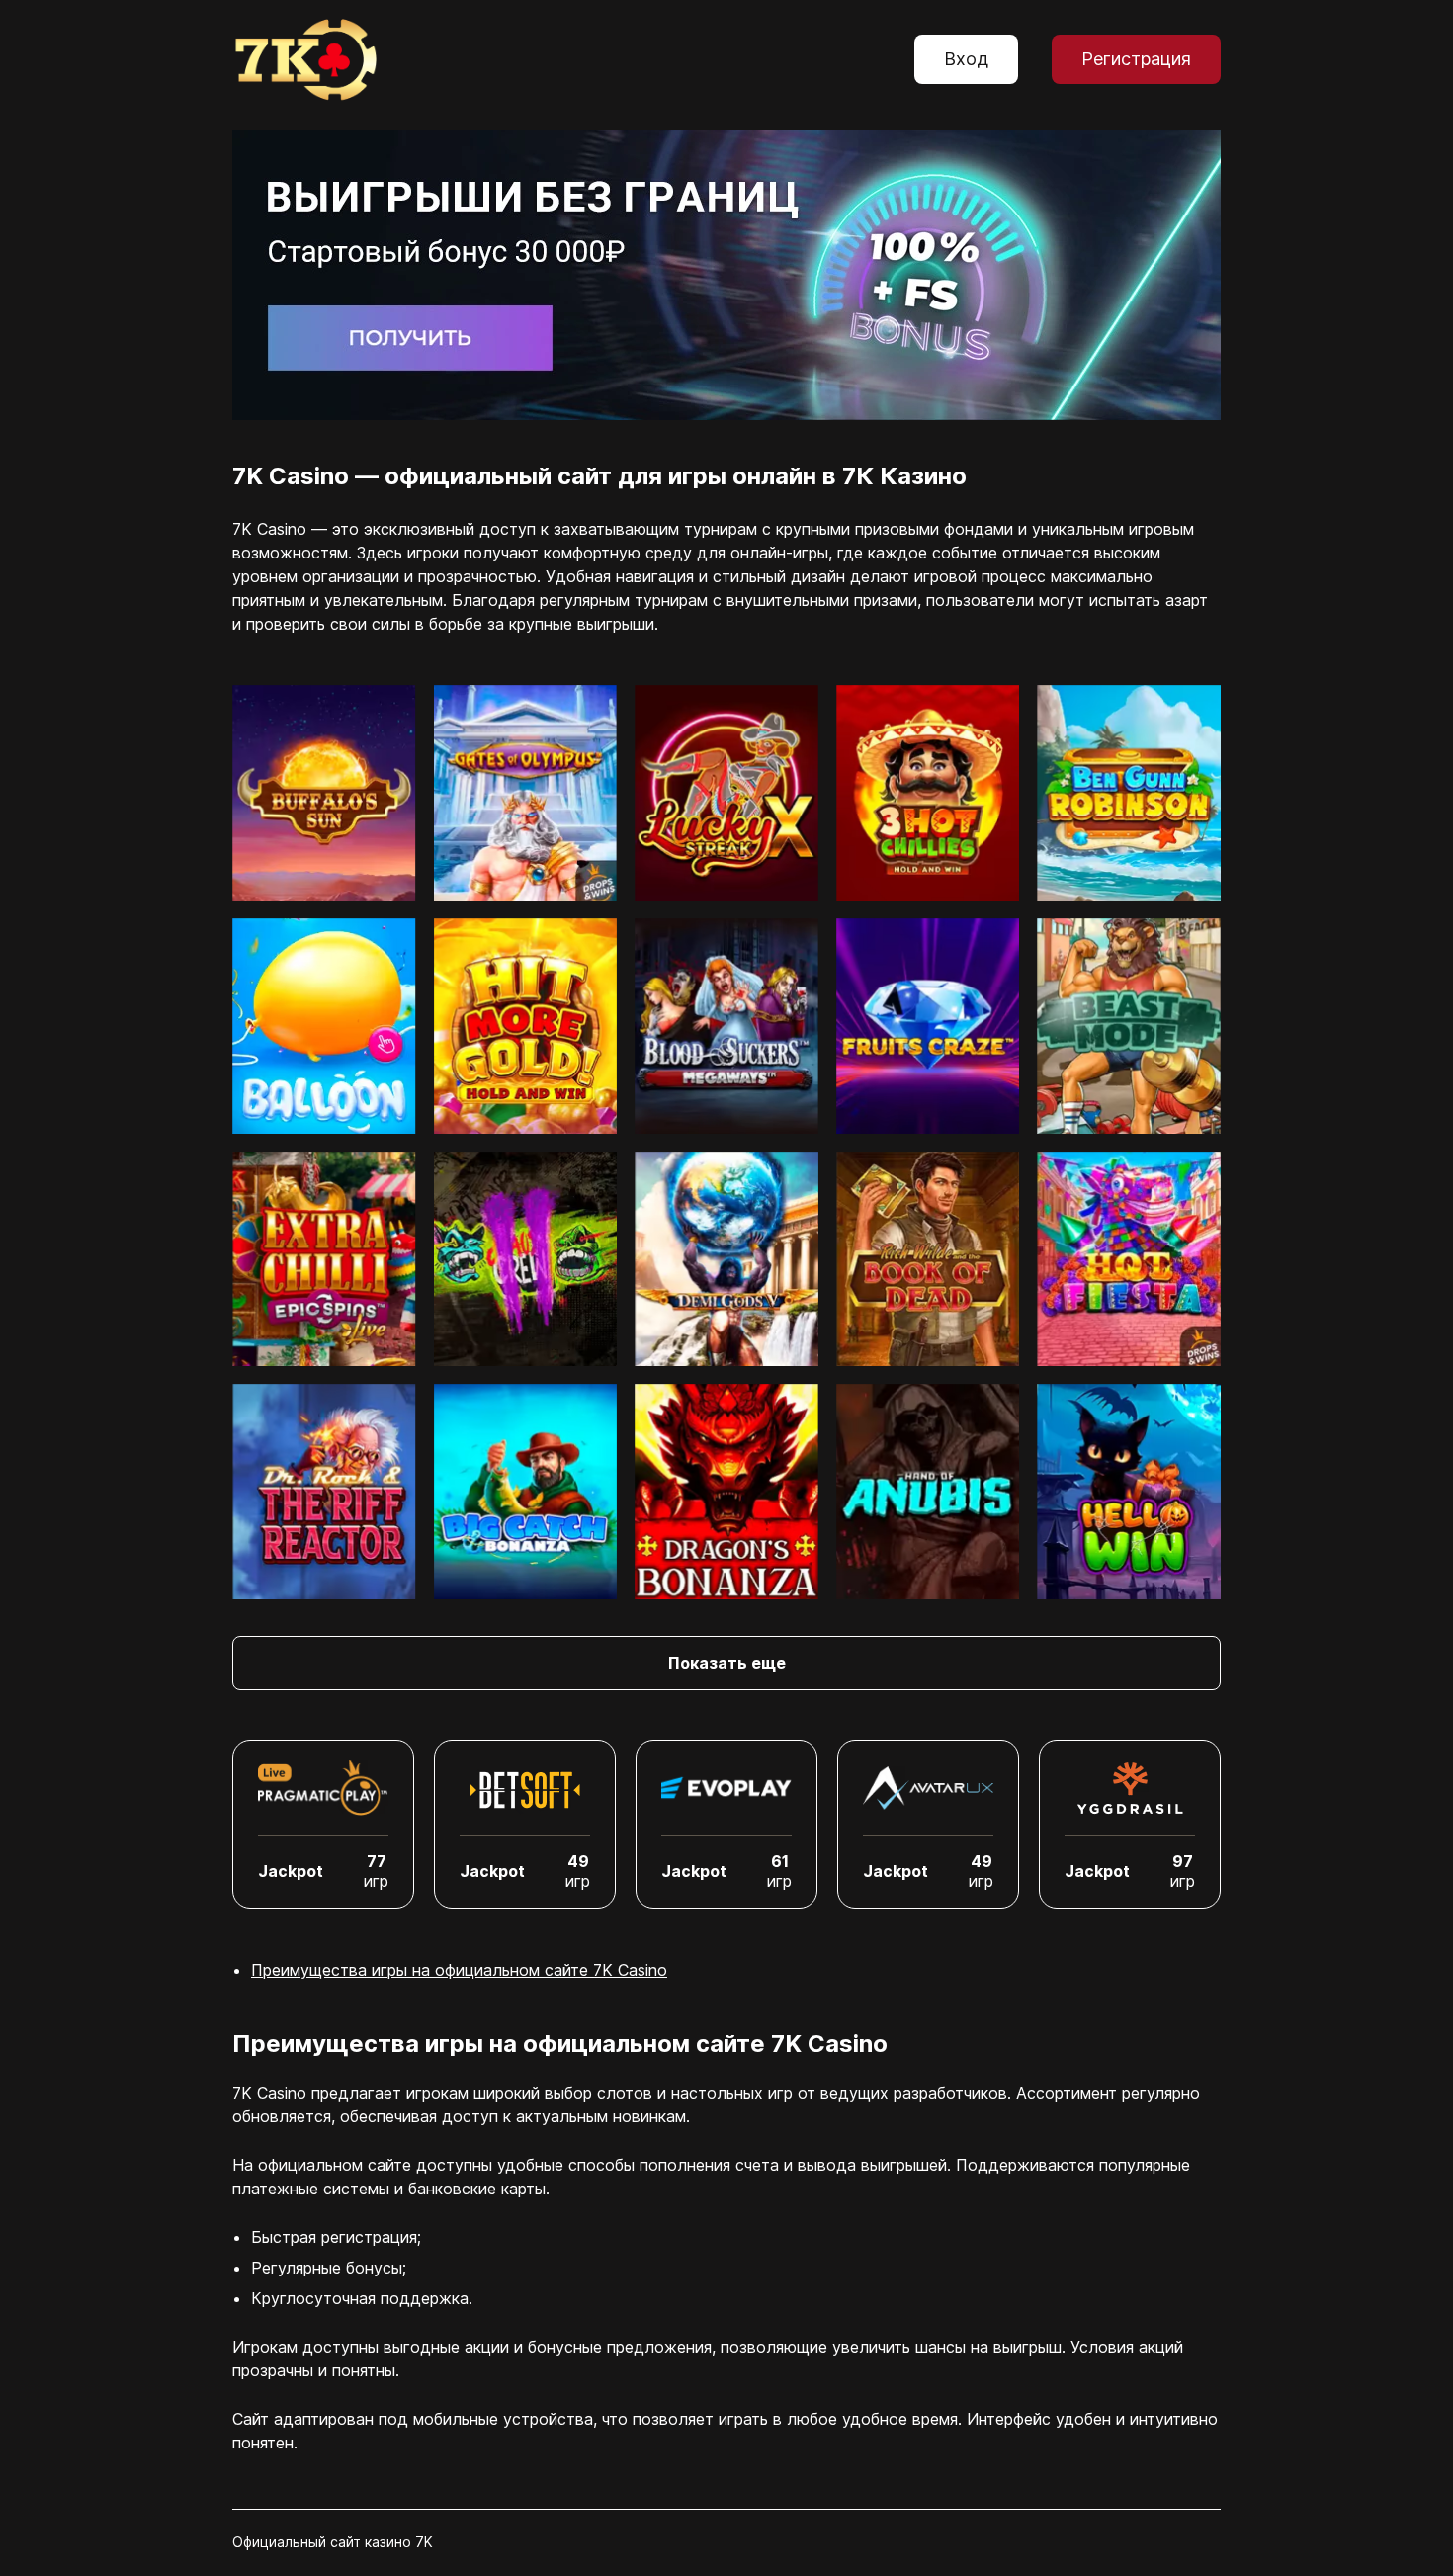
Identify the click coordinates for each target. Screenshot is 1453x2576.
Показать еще (727, 1663)
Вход (966, 59)
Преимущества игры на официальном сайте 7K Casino (459, 1970)
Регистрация (1136, 59)
